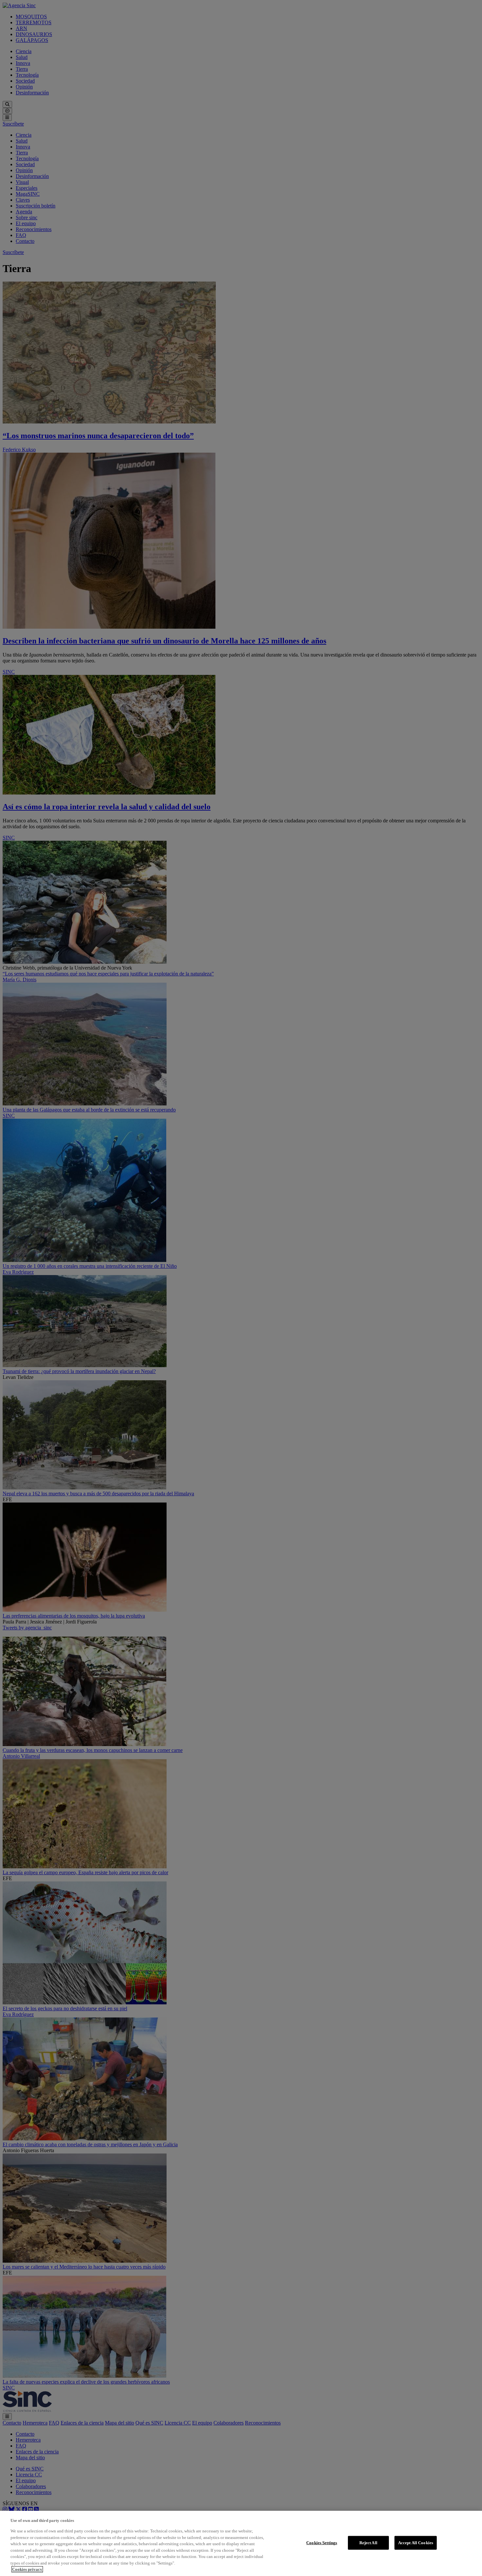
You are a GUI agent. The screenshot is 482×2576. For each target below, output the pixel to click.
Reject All (368, 2543)
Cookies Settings (322, 2543)
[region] (241, 2543)
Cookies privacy (27, 2569)
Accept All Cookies (416, 2543)
